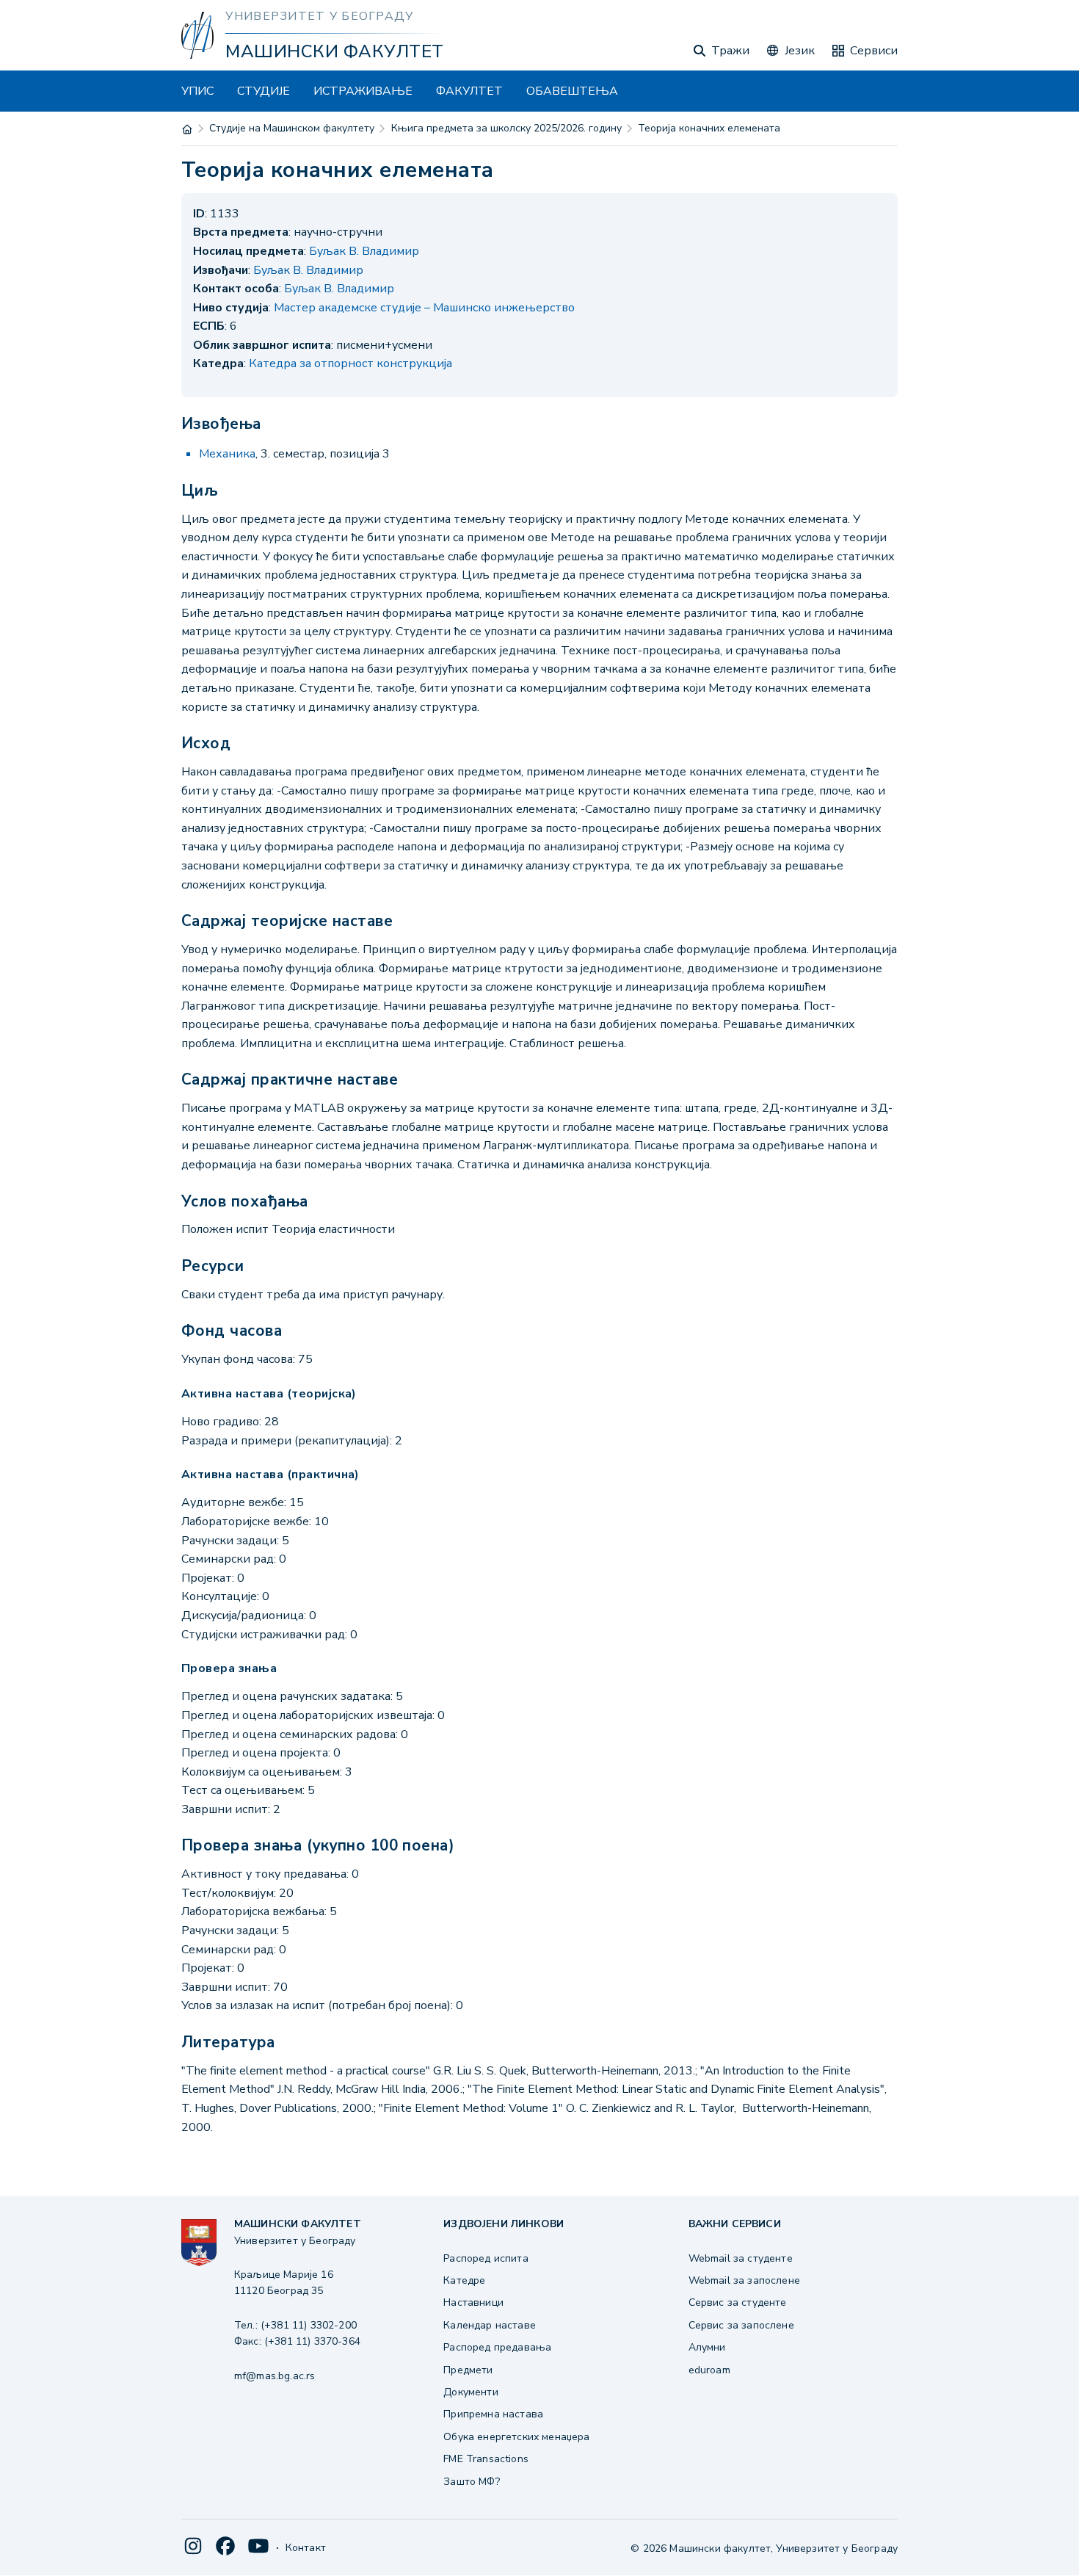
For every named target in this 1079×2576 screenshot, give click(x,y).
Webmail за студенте (741, 2258)
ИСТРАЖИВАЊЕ (363, 91)
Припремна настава (493, 2414)
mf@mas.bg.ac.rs (275, 2376)
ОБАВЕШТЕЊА (572, 91)
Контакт (306, 2548)
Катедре (464, 2280)
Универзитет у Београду (319, 16)
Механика (227, 454)
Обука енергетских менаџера (516, 2437)
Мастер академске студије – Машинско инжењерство (424, 308)
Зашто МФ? (471, 2482)
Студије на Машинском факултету (292, 128)
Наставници (473, 2302)
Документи (471, 2392)
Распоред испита (486, 2258)
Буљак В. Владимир (364, 251)
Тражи (730, 51)
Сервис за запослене (741, 2325)
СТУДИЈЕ (264, 91)
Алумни (707, 2347)
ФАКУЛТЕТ (469, 91)
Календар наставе (490, 2325)
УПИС (197, 91)
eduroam (709, 2370)
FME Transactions (486, 2459)
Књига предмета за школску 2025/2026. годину (506, 128)
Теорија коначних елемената (709, 128)
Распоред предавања (497, 2347)
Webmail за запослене (744, 2280)
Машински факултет (334, 51)
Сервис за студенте (738, 2302)
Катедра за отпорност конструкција (350, 363)
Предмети (468, 2370)
